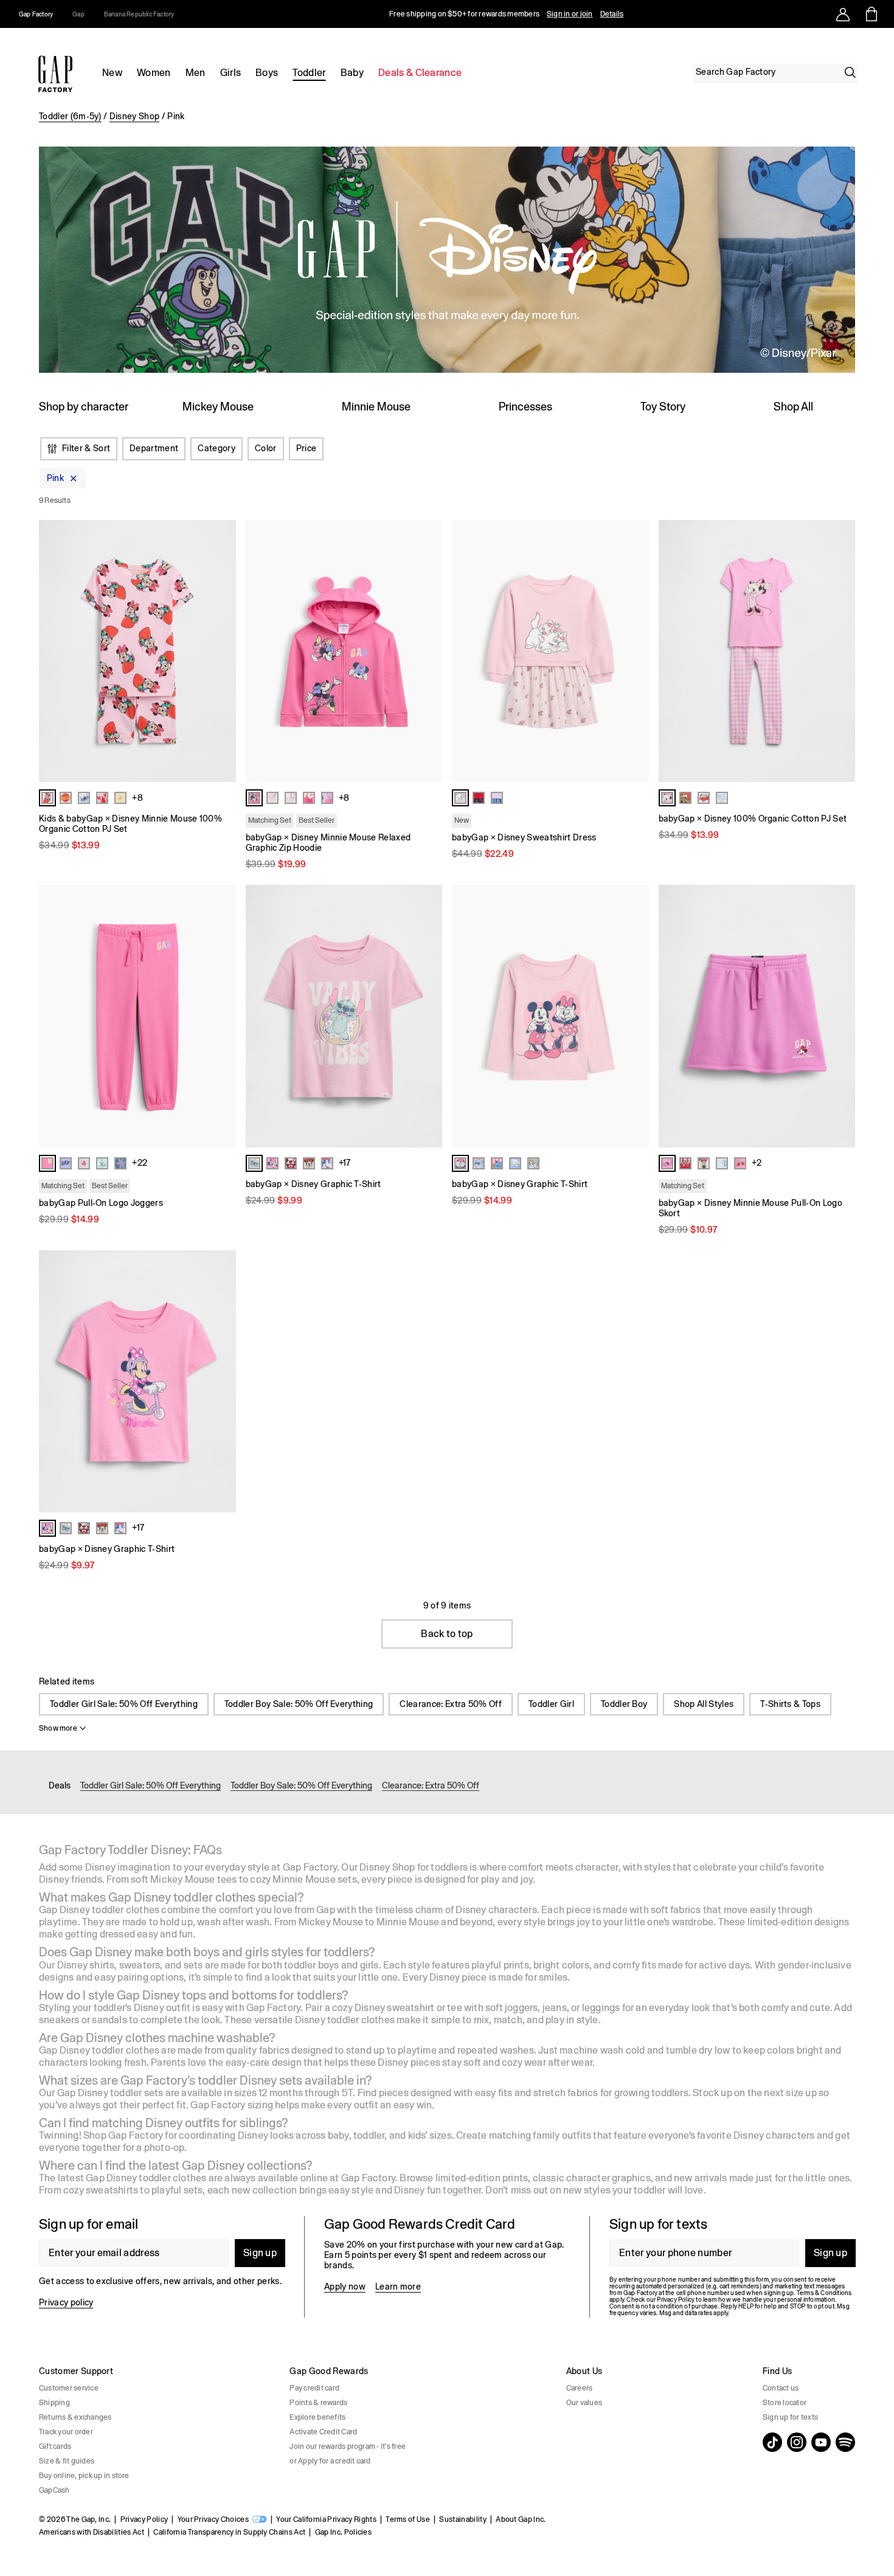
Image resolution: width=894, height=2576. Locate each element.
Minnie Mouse (376, 407)
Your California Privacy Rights (326, 2519)
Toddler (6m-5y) (70, 116)
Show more (58, 1728)
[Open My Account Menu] (843, 14)
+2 (757, 1163)
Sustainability (463, 2519)
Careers (580, 2388)
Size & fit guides (67, 2461)
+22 (140, 1163)
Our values (584, 2403)
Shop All (793, 407)
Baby (352, 73)
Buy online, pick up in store (84, 2476)
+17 (345, 1163)
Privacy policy (66, 2302)
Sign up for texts (790, 2417)
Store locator (785, 2403)
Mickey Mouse (218, 407)
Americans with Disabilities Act (92, 2532)
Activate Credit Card (323, 2432)
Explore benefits (317, 2417)
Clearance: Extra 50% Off (451, 1704)
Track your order (66, 2432)
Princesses (525, 407)
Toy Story (663, 407)
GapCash (54, 2490)
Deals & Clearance (420, 73)
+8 (137, 798)
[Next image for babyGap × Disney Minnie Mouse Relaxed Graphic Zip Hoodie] (428, 651)
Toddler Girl (551, 1704)
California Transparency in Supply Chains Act (229, 2532)
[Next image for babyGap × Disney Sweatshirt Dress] (634, 651)
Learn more (398, 2287)
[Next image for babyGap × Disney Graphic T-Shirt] (428, 1016)
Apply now (345, 2287)
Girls (231, 73)
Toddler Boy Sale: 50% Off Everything (299, 1704)
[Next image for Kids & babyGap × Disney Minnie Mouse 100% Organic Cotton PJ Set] (221, 651)
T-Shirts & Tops (790, 1704)
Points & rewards (318, 2403)
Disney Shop (135, 116)
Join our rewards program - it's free (348, 2446)
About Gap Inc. (521, 2519)
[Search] (850, 72)
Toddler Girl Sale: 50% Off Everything (124, 1704)
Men (196, 73)
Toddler (309, 73)
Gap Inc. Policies (343, 2532)
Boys (267, 73)
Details (612, 14)
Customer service (69, 2388)
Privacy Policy (144, 2519)
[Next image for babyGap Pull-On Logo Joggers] (221, 1016)
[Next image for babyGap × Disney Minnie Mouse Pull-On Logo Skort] (840, 1016)
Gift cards (55, 2446)
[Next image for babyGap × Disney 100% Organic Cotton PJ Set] (840, 651)
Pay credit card (314, 2388)
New (112, 73)
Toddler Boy (624, 1704)
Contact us (781, 2388)
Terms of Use (408, 2519)
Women (154, 73)
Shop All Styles (704, 1704)
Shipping (54, 2403)
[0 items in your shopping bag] (871, 14)
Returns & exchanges (75, 2417)
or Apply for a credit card (330, 2461)
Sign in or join (570, 14)
